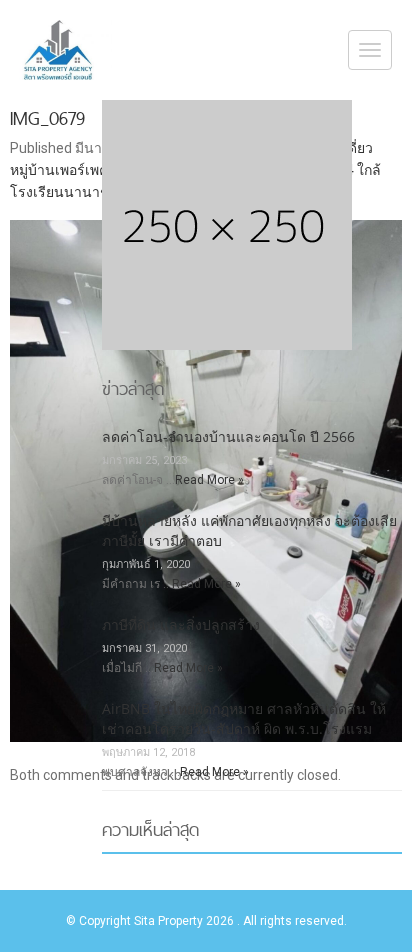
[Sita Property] (61, 50)
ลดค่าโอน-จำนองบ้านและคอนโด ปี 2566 (228, 436)
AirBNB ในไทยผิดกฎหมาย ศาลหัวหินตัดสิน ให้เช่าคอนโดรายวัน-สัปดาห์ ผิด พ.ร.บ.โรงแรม (244, 718)
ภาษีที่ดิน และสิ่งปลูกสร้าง (181, 624)
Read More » (209, 480)
